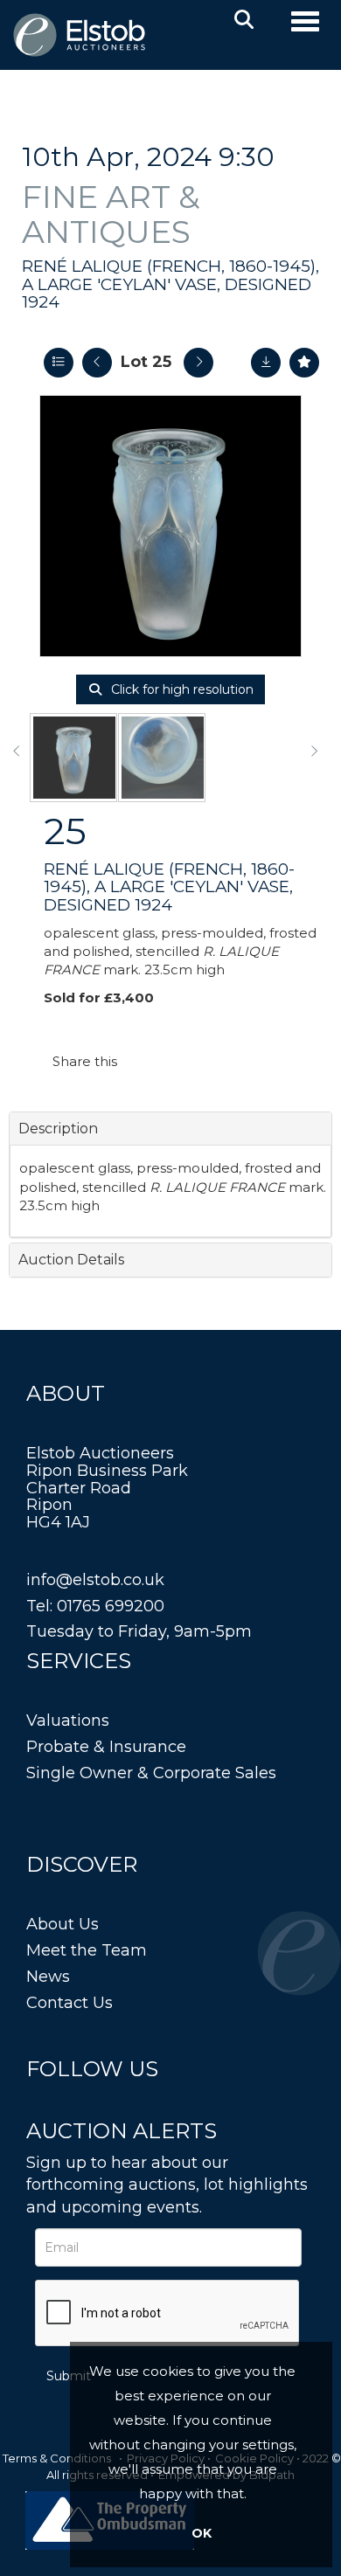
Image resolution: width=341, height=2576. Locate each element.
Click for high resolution (181, 689)
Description (58, 1129)
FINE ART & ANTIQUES (111, 214)
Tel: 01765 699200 (95, 1606)
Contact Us (70, 2003)
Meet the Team (87, 1950)
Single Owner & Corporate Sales (151, 1773)
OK (202, 2533)
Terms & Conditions (57, 2458)
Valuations (68, 1721)
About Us (63, 1924)
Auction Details (71, 1260)
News (48, 1977)
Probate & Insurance (106, 1747)
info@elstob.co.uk (95, 1580)
